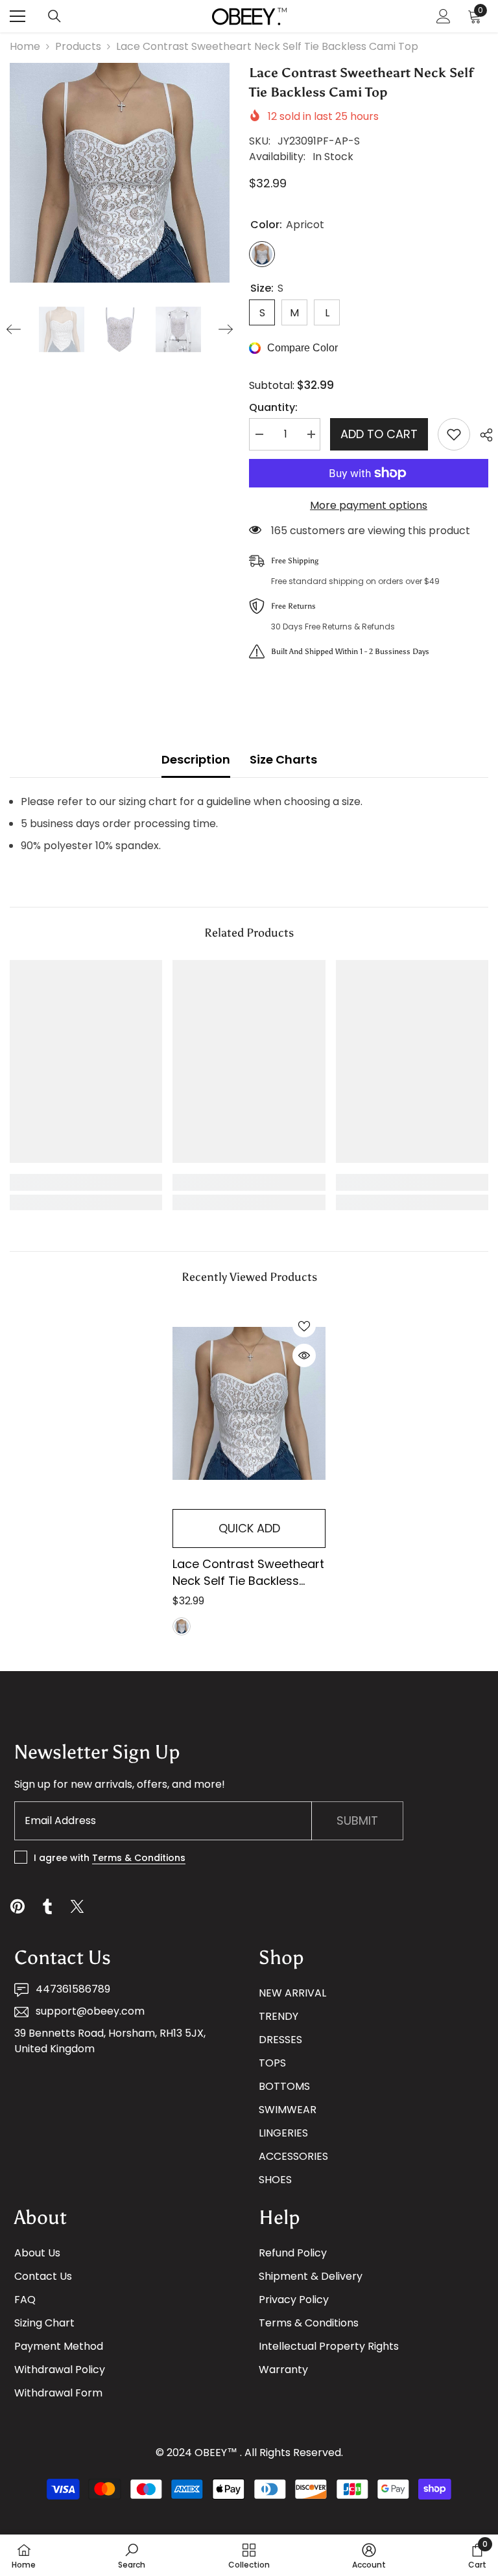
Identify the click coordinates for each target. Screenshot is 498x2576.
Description (196, 759)
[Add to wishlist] (454, 434)
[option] (120, 173)
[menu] (18, 16)
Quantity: (273, 407)
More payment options (369, 505)
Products (78, 46)
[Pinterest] (18, 1906)
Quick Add (249, 1528)
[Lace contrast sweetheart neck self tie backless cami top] (249, 1404)
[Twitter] (77, 1906)
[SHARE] (481, 435)
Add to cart (379, 434)
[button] (14, 329)
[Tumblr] (47, 1906)
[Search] (54, 16)
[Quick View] (304, 1355)
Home (25, 46)
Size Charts (283, 759)
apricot (182, 1626)
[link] (86, 1182)
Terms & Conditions (139, 1858)
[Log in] (444, 16)
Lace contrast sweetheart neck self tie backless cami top (248, 1573)
